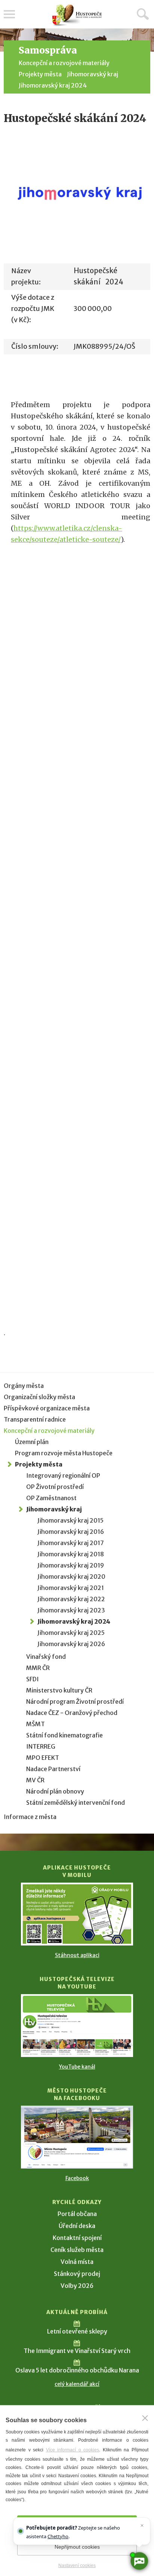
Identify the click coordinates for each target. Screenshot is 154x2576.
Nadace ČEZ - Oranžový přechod (72, 1713)
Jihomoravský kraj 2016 (71, 1532)
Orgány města (24, 1386)
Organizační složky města (39, 1397)
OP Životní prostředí (55, 1487)
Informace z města (30, 1817)
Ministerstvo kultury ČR (59, 1690)
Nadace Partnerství (53, 1769)
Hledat (143, 14)
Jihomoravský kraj (93, 74)
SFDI (33, 1679)
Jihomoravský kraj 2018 (71, 1554)
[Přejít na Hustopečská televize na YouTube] (77, 2026)
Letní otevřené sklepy (77, 2331)
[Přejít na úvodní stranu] (77, 15)
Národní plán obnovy (55, 1791)
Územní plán (32, 1442)
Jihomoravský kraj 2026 (71, 1644)
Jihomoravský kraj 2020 (71, 1577)
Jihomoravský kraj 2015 (70, 1520)
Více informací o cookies (73, 2450)
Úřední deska (77, 2226)
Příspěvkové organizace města (47, 1408)
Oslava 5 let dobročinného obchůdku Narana (77, 2370)
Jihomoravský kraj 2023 (71, 1610)
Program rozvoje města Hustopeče (64, 1453)
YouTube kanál (77, 2067)
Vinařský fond (46, 1657)
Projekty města (40, 74)
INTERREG (41, 1746)
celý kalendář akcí (77, 2384)
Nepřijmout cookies (77, 2547)
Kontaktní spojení (77, 2238)
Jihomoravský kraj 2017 (71, 1543)
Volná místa (77, 2262)
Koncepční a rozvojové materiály (64, 63)
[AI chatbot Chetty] (139, 2561)
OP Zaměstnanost (51, 1498)
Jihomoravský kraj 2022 (71, 1599)
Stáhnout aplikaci (77, 1955)
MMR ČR (38, 1668)
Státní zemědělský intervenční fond (76, 1803)
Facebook (77, 2178)
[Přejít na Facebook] (77, 2137)
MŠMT (36, 1724)
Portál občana (77, 2214)
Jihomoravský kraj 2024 (53, 85)
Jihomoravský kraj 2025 (71, 1633)
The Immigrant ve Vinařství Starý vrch (77, 2351)
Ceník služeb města (77, 2250)
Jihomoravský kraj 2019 (71, 1565)
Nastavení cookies (77, 2566)
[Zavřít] (145, 2418)
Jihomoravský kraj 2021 (71, 1588)
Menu (9, 14)
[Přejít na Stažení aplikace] (77, 1914)
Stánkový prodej (77, 2274)
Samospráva (48, 50)
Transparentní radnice (35, 1419)
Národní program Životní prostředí (75, 1701)
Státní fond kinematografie (64, 1735)
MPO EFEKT (43, 1758)
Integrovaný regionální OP (63, 1475)
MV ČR (35, 1780)
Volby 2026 (77, 2286)
